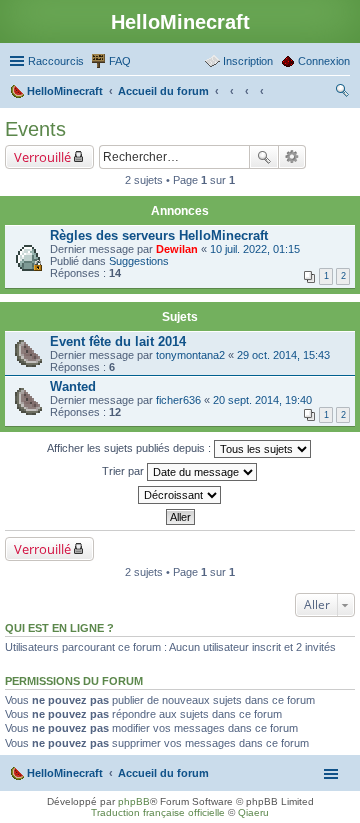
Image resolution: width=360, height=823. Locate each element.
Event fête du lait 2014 (118, 341)
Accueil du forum (163, 773)
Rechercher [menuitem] (342, 93)
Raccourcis (56, 61)
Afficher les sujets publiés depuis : (130, 448)
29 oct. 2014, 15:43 (283, 355)
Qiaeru (253, 812)
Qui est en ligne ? (59, 628)
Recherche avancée (292, 157)
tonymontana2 (190, 355)
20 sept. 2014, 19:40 (262, 400)
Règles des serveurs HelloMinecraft (159, 235)
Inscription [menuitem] (248, 61)
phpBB (134, 801)
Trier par (124, 471)
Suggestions (139, 261)
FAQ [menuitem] (120, 61)
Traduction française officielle (158, 812)
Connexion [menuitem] (324, 61)
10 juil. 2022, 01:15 (255, 249)
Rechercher (264, 157)
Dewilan (177, 249)
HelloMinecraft (65, 773)
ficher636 (178, 400)
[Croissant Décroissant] (180, 495)
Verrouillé (42, 157)
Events (35, 129)
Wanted (73, 386)
